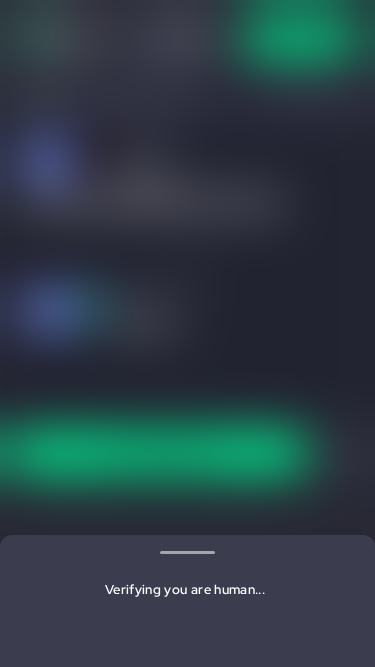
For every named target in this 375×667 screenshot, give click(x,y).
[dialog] (187, 333)
